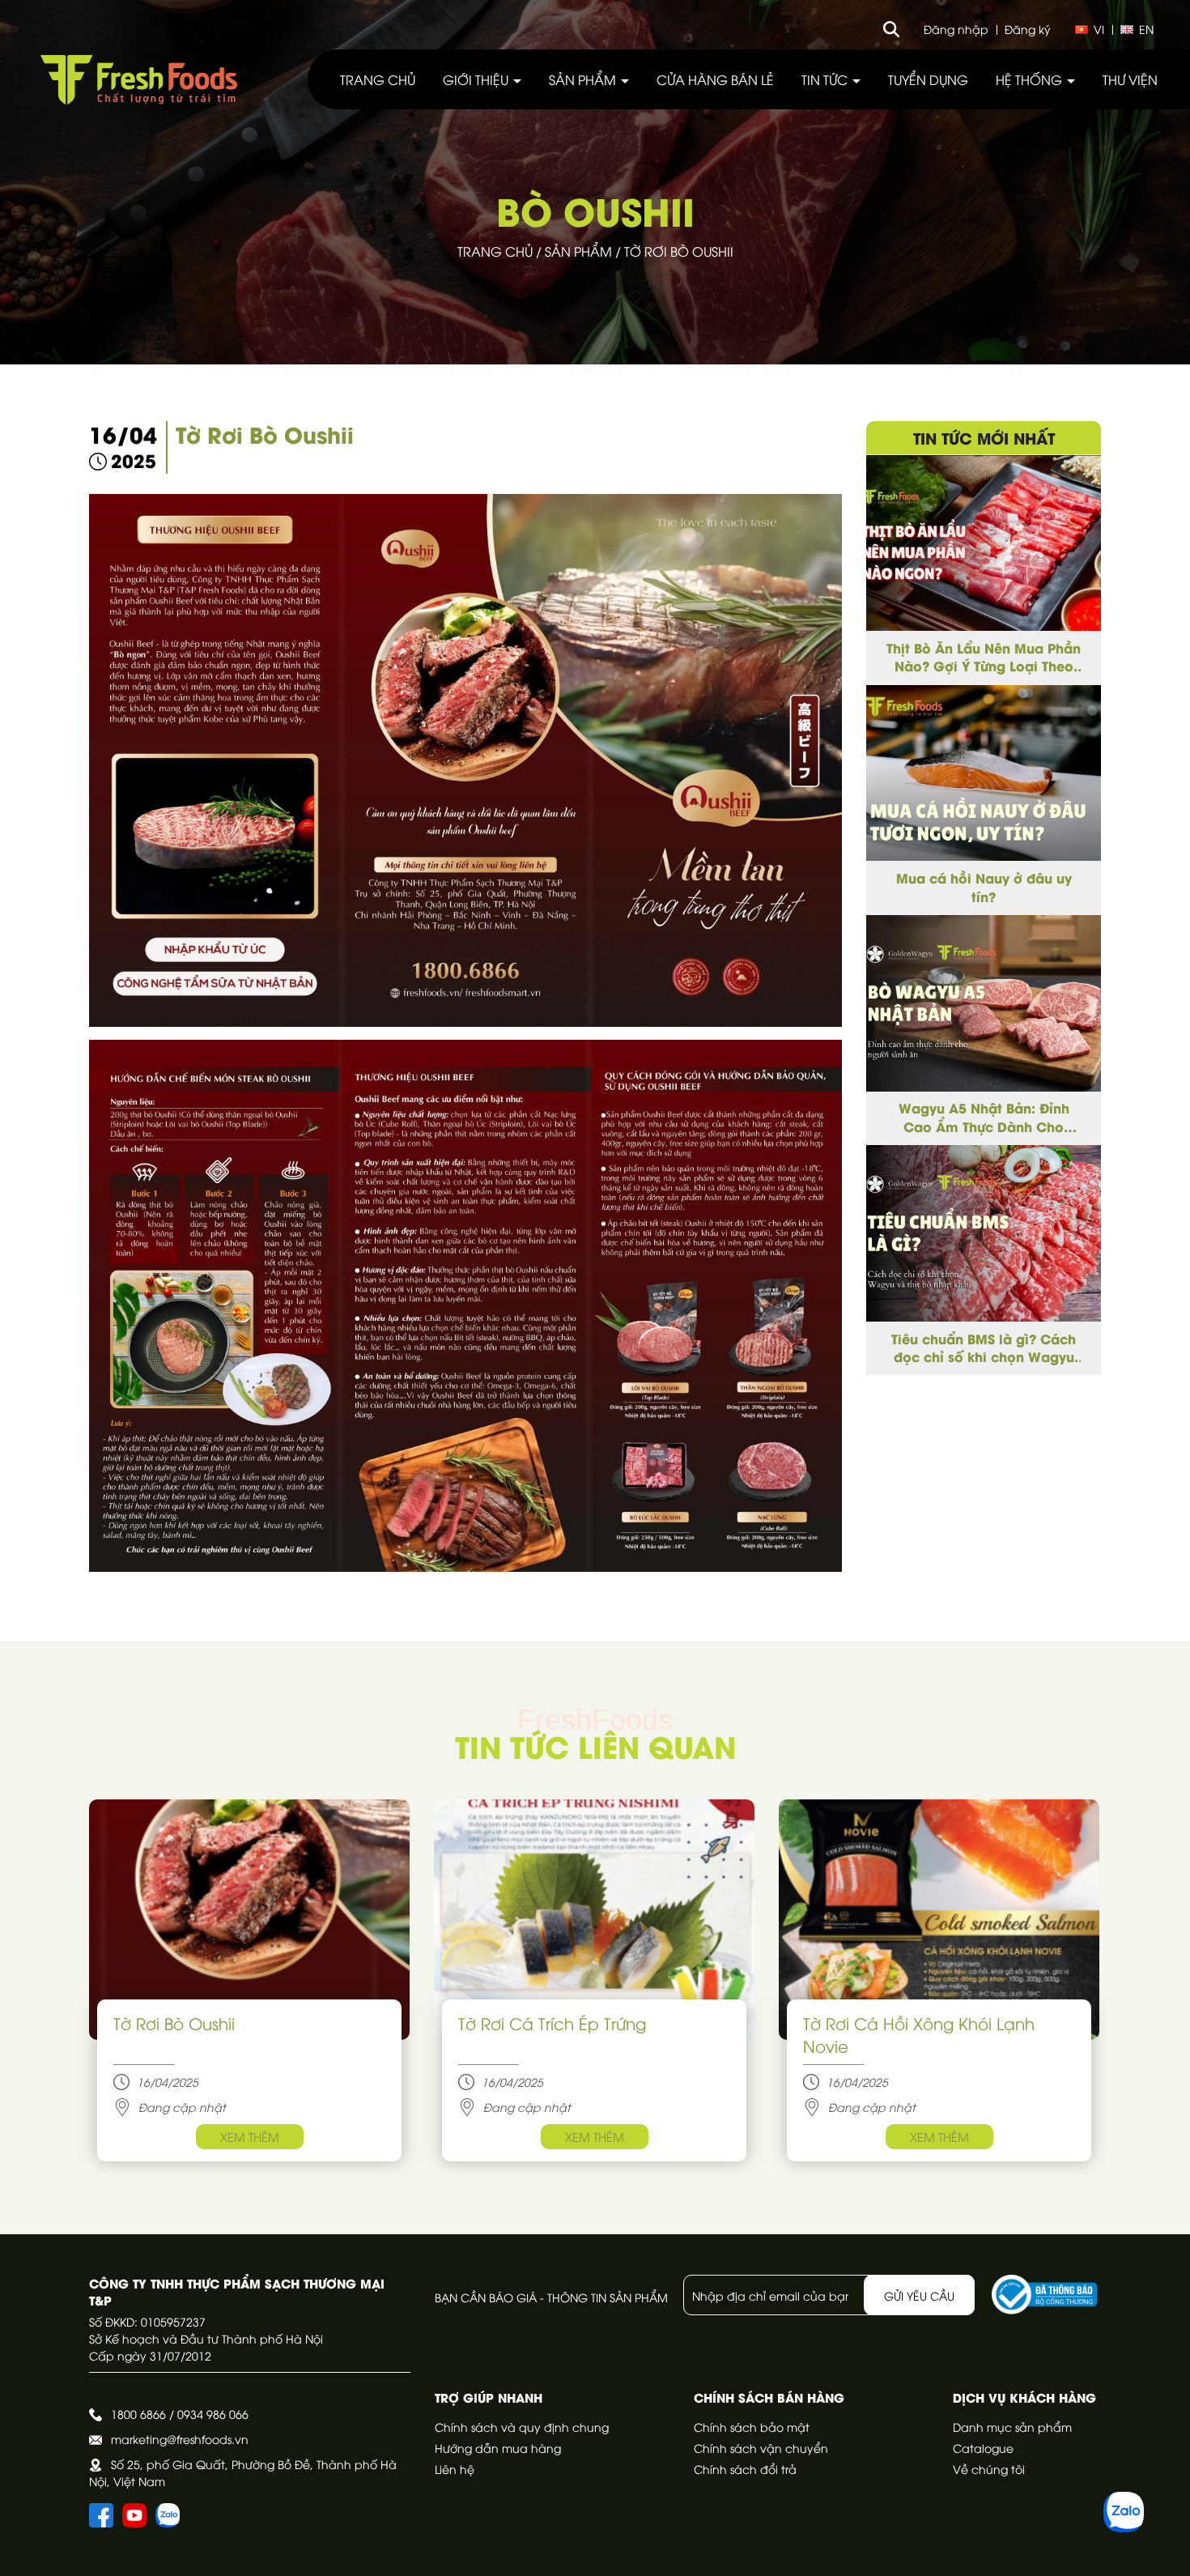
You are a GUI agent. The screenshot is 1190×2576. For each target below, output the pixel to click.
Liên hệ (455, 2469)
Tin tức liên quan (595, 1746)
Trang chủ (378, 79)
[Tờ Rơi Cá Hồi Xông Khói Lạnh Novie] (939, 1920)
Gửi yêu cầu (919, 2295)
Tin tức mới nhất (984, 437)
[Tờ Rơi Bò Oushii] (249, 1920)
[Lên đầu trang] (1162, 2548)
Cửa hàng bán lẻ (715, 79)
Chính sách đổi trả (745, 2469)
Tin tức (826, 79)
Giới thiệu (477, 79)
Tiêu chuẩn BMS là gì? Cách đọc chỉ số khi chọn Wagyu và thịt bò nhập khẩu (984, 1348)
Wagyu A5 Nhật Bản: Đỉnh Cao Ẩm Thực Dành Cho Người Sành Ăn (984, 1118)
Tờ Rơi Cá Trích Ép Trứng (552, 2022)
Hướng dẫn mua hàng (498, 2448)
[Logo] (139, 80)
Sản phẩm (584, 79)
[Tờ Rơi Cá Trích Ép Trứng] (594, 1920)
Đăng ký (1028, 29)
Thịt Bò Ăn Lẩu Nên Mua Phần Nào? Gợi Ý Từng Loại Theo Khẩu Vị (984, 657)
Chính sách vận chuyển (761, 2448)
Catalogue (983, 2448)
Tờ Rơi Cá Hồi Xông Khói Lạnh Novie (919, 2034)
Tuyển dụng (928, 79)
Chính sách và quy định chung (522, 2427)
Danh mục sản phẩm (1012, 2427)
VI (1099, 29)
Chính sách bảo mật (752, 2427)
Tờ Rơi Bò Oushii (174, 2022)
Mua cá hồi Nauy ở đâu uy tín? (984, 887)
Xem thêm (250, 2136)
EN (1146, 29)
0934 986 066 (213, 2414)
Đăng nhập (956, 29)
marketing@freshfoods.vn (180, 2439)
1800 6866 (138, 2414)
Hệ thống (1031, 79)
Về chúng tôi (989, 2469)
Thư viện (1130, 79)
